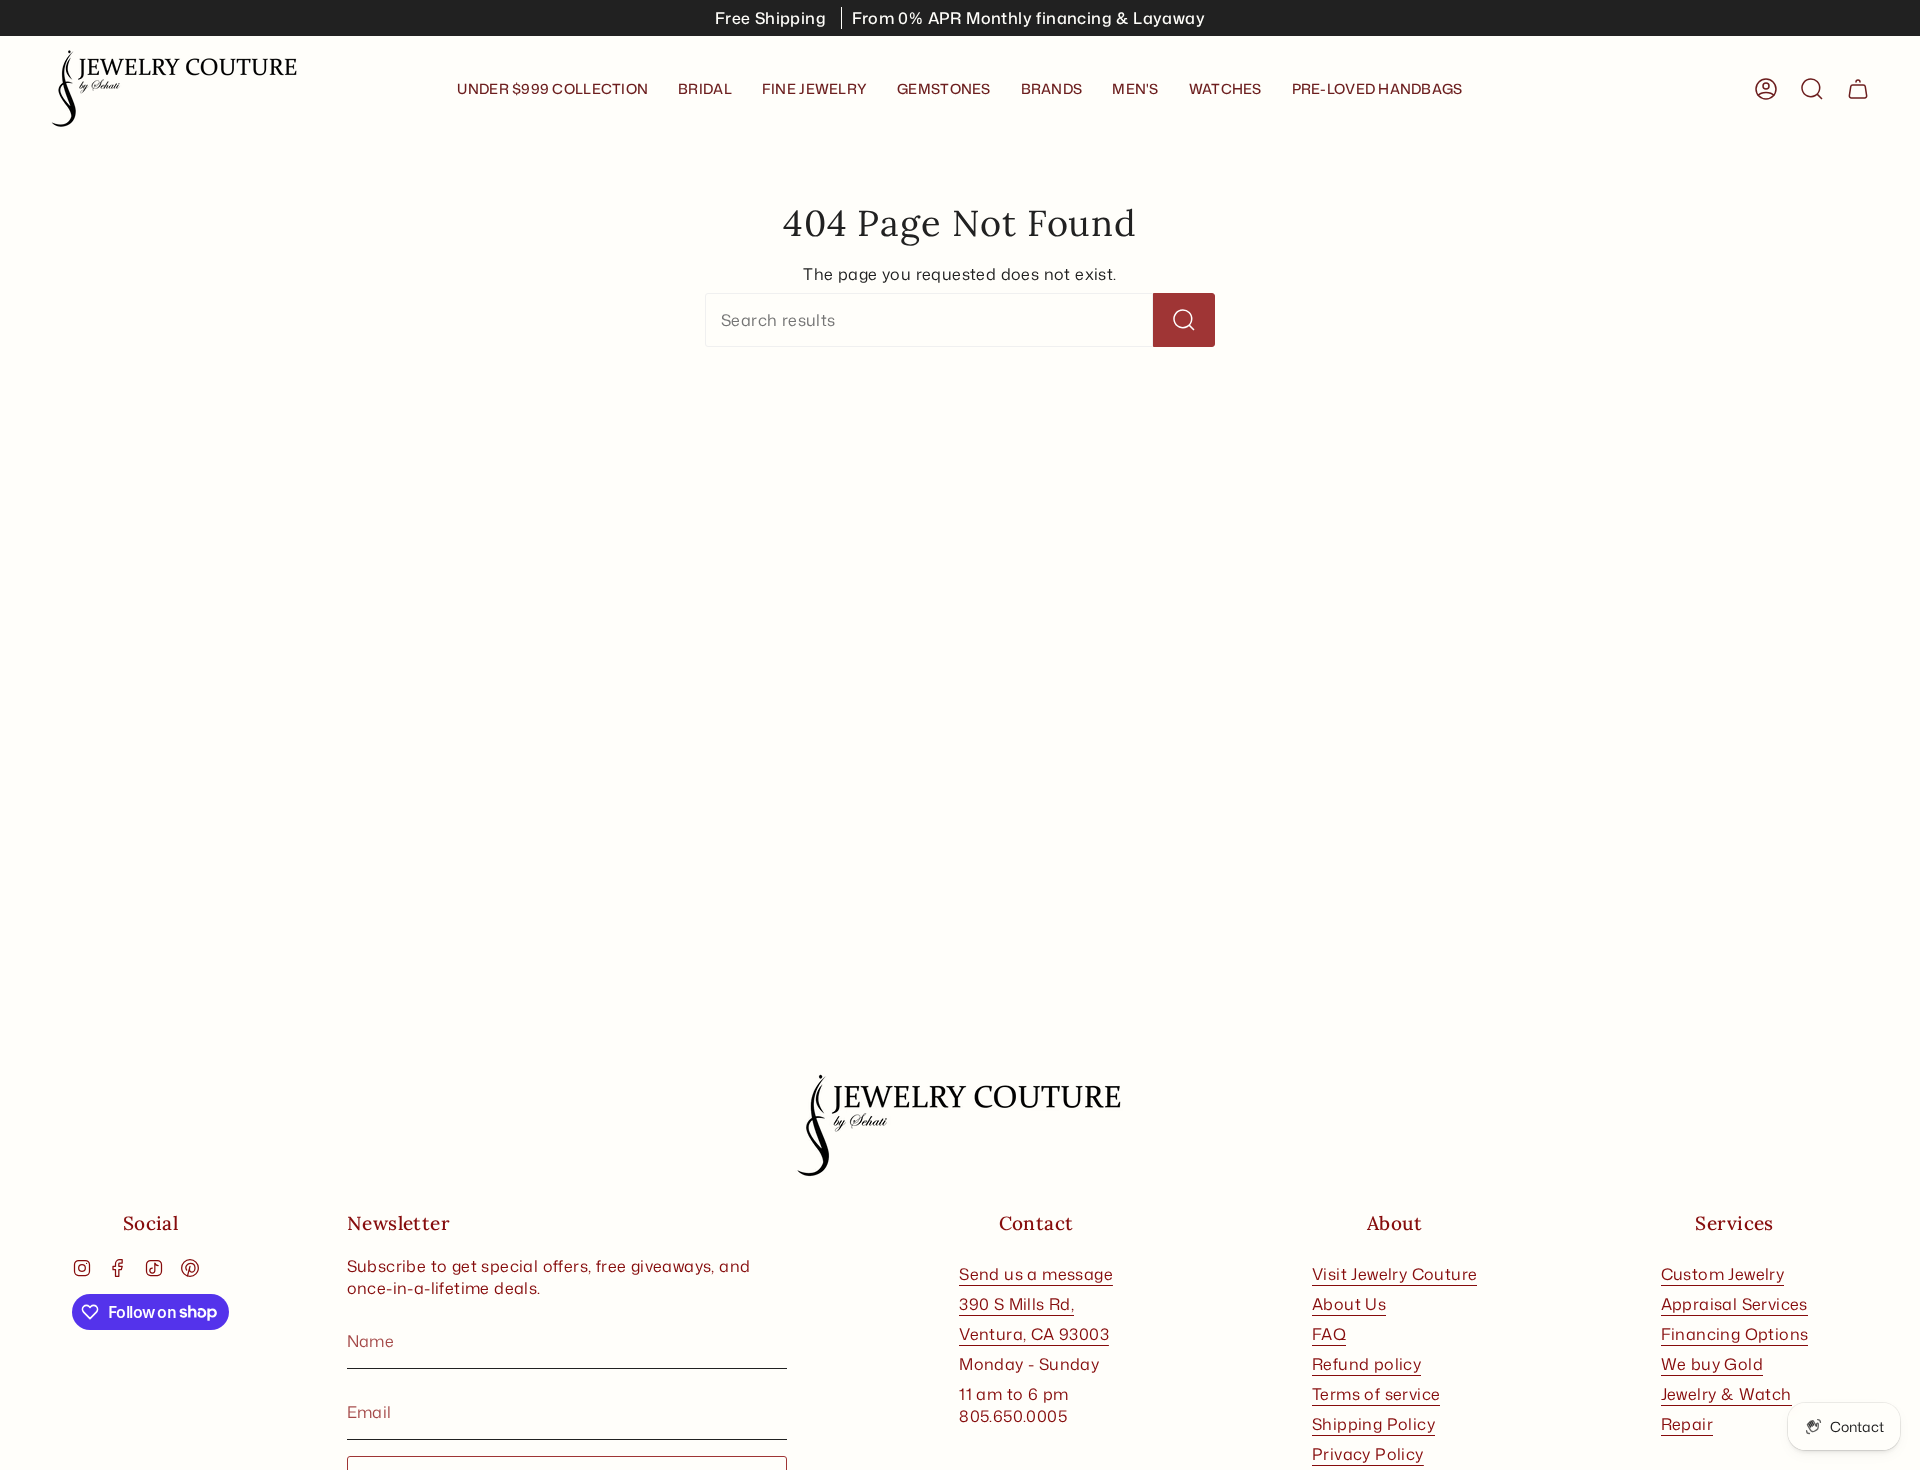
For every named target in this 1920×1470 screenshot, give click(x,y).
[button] (705, 89)
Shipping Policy (1373, 1424)
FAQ (1329, 1334)
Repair (1687, 1424)
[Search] (1184, 320)
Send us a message (1036, 1274)
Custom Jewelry (1723, 1274)
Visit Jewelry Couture (1394, 1274)
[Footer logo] (960, 1126)
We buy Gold (1712, 1364)
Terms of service (1376, 1394)
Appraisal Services (1734, 1304)
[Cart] (1858, 89)
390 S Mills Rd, (1016, 1304)
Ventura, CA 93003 (1034, 1334)
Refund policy (1366, 1364)
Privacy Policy (1368, 1454)
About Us (1349, 1304)
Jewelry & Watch (1726, 1394)
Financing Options (1735, 1334)
